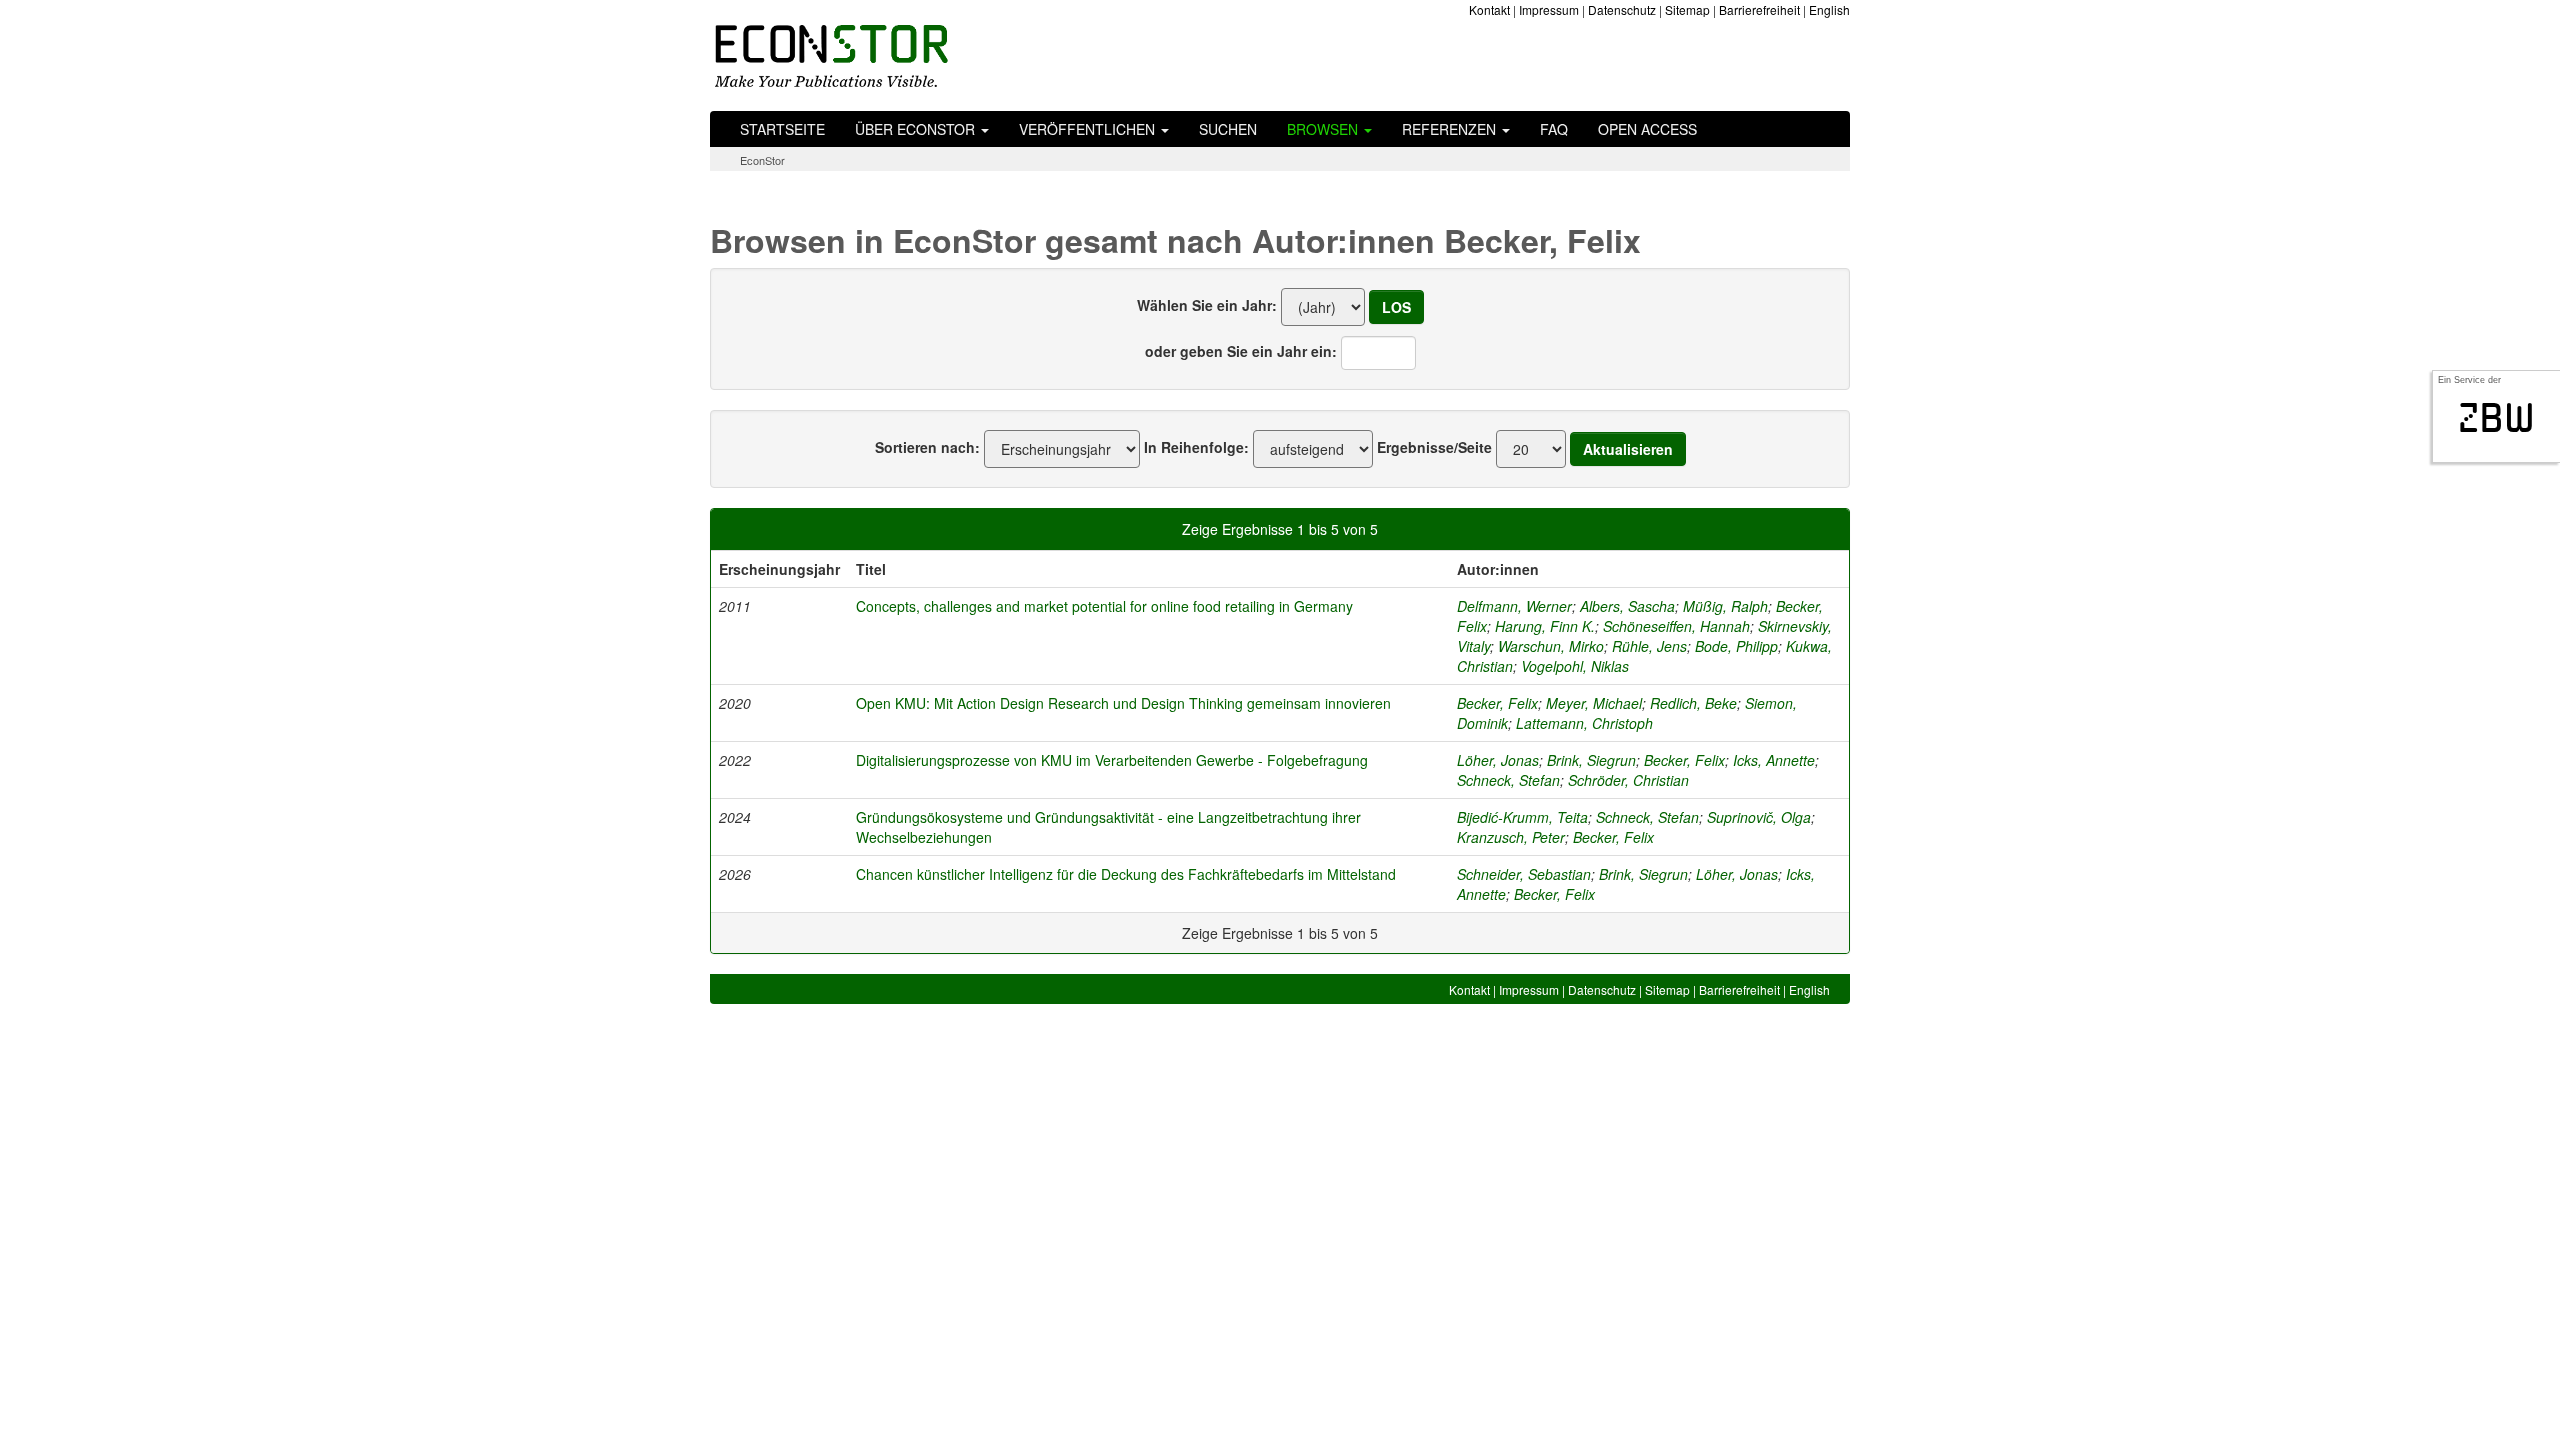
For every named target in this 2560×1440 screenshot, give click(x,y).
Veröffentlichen (1089, 129)
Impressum (1549, 9)
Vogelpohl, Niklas (1575, 666)
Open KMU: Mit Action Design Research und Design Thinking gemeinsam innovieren (1123, 703)
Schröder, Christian (1628, 780)
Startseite (782, 129)
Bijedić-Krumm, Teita (1522, 817)
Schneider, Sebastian (1524, 874)
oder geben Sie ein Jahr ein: (1241, 351)
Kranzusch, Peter (1511, 837)
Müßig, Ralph (1725, 606)
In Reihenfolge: (1196, 447)
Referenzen (1451, 129)
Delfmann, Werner (1514, 606)
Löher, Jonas (1498, 760)
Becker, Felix (1497, 703)
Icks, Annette (1774, 760)
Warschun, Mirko (1551, 646)
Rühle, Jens (1649, 646)
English (1829, 9)
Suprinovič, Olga (1759, 817)
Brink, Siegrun (1591, 760)
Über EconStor (917, 129)
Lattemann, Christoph (1584, 723)
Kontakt (1489, 9)
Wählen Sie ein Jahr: (1207, 305)
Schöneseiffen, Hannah (1676, 626)
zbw (2496, 418)
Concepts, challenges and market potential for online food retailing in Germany (1104, 606)
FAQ (1554, 129)
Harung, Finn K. (1545, 626)
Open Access (1647, 129)
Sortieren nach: (927, 447)
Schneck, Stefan (1508, 780)
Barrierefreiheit (1759, 9)
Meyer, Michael (1594, 703)
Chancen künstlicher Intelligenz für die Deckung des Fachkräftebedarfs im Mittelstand (1126, 874)
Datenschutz (1622, 9)
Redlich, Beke (1693, 703)
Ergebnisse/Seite (1434, 447)
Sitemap (1687, 9)
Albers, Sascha (1627, 606)
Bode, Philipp (1736, 646)
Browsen (1324, 129)
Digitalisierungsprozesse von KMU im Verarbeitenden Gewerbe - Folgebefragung (1112, 760)
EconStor (762, 160)
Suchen (1228, 129)
